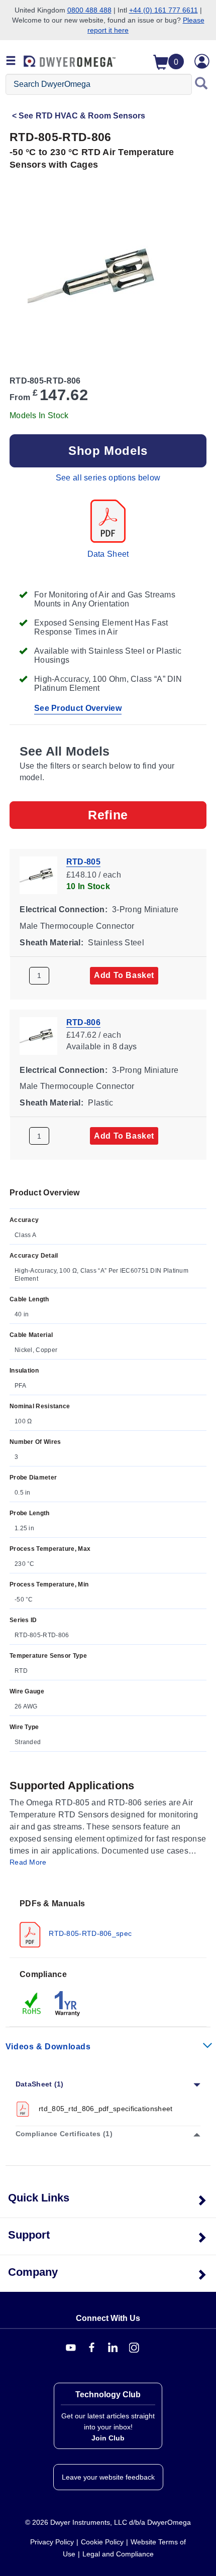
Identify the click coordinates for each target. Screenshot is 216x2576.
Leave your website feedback (108, 2477)
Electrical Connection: (64, 909)
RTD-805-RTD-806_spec (89, 1933)
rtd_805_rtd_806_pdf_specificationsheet (106, 2109)
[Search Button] (201, 84)
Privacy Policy (52, 2542)
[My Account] (202, 61)
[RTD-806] (38, 1035)
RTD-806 (83, 1022)
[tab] (108, 1923)
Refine (108, 815)
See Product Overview (78, 708)
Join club (108, 2438)
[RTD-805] (38, 874)
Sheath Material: (51, 942)
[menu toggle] (11, 61)
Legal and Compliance (118, 2554)
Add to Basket (124, 975)
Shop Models (108, 451)
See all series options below (108, 478)
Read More (28, 1862)
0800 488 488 (89, 10)
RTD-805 (83, 862)
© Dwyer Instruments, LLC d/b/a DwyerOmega (108, 2522)
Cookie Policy (102, 2542)
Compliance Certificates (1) (64, 2134)
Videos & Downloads (48, 2047)
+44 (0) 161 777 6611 (164, 10)
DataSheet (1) (40, 2084)
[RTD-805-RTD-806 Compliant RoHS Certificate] (32, 2003)
